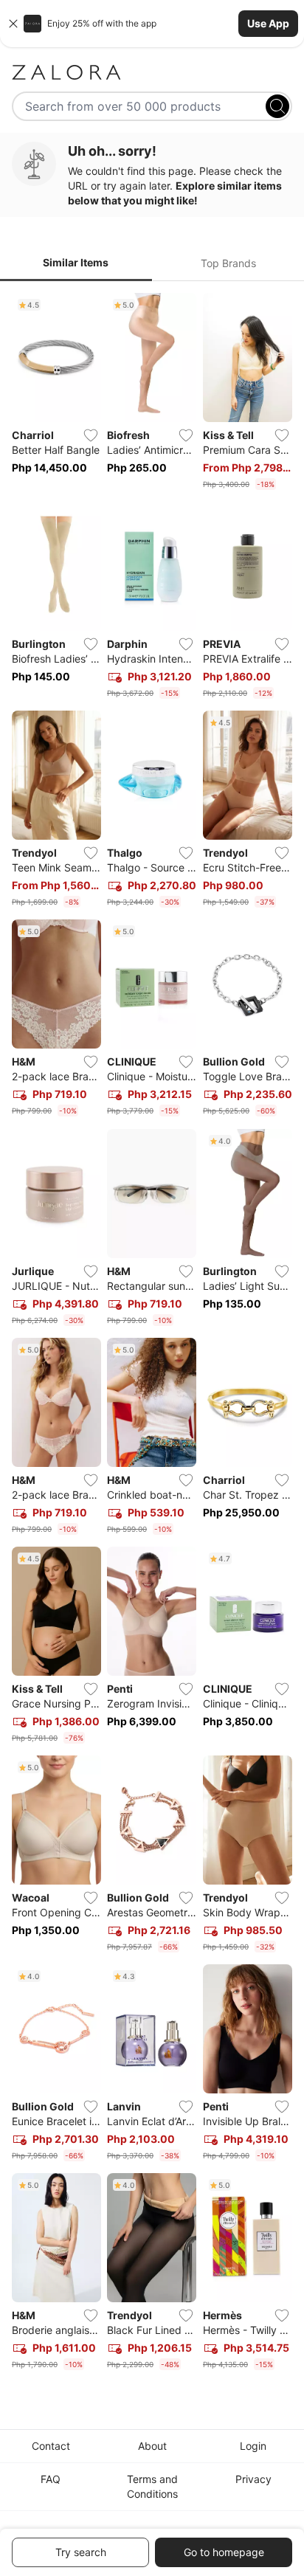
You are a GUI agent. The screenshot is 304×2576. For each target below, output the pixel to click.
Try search (81, 2552)
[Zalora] (152, 72)
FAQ (51, 2479)
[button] (152, 24)
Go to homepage (224, 2552)
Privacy (253, 2479)
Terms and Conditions (152, 2486)
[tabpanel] (152, 1334)
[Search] (277, 106)
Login (253, 2446)
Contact (51, 2446)
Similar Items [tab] (76, 262)
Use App (268, 23)
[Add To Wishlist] (91, 435)
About (152, 2446)
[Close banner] (13, 24)
